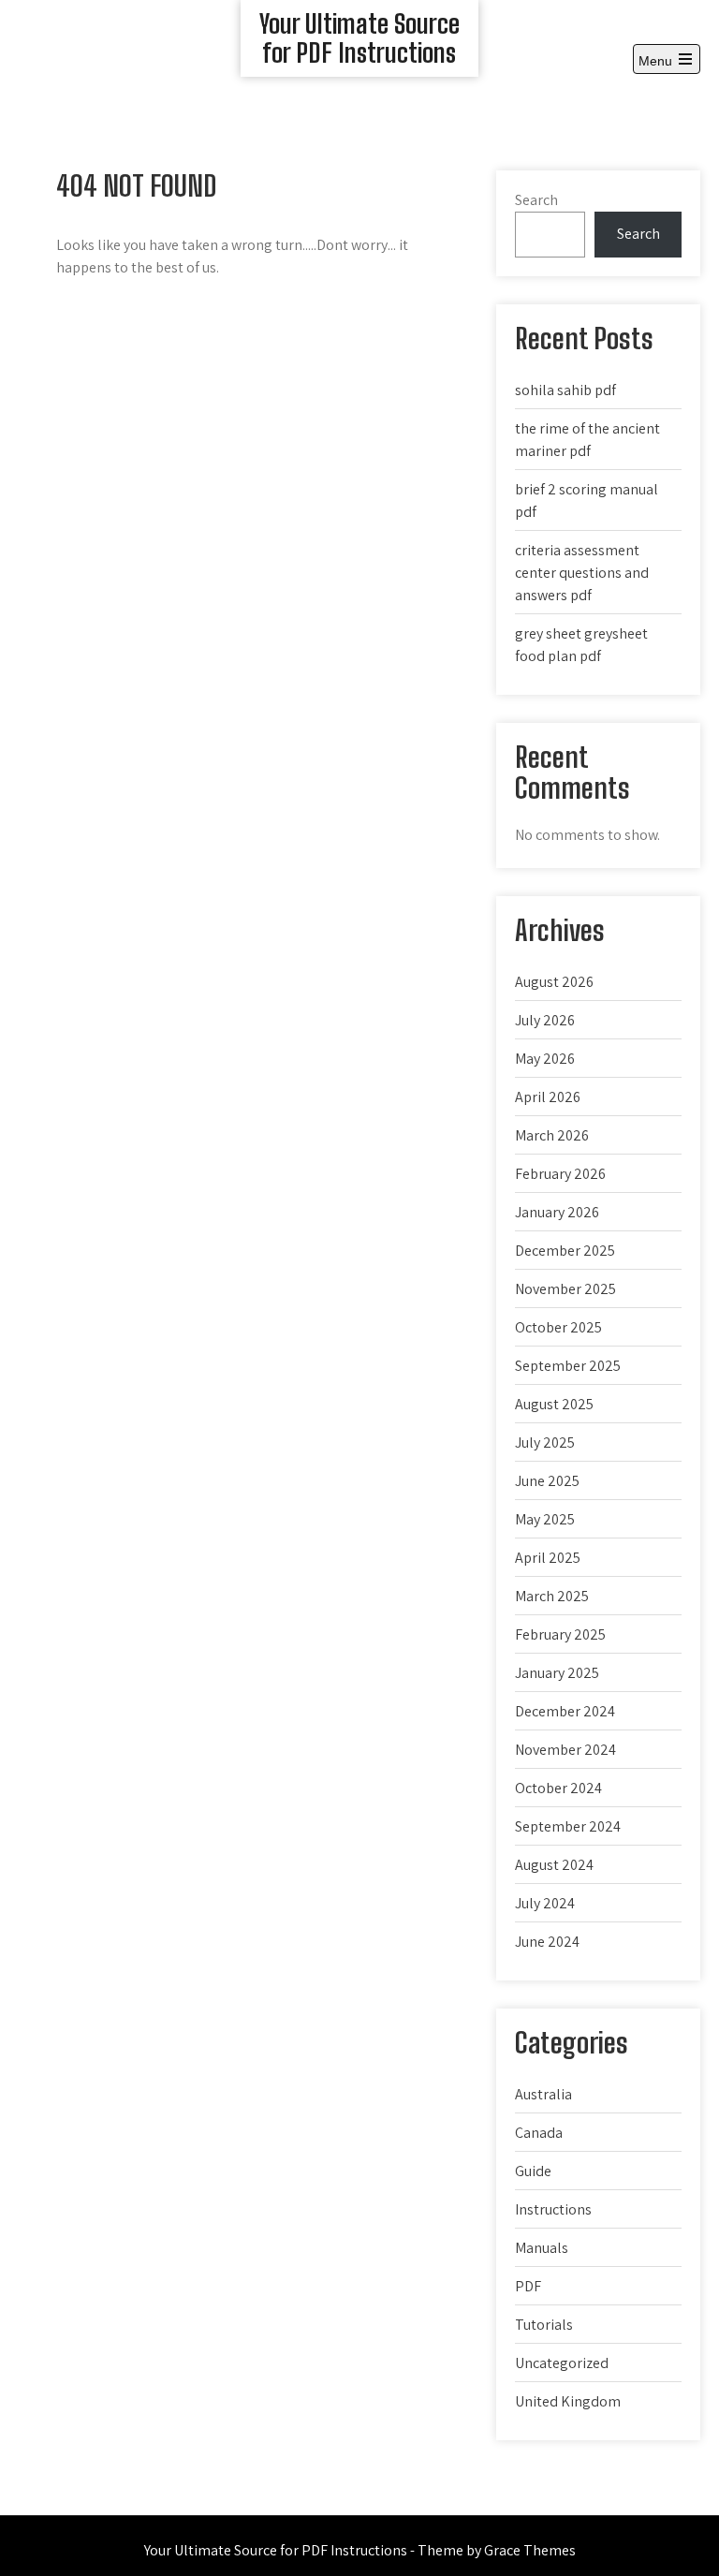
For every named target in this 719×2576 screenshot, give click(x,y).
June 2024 (547, 1942)
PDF (528, 2286)
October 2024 (558, 1788)
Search (536, 200)
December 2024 (565, 1711)
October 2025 (558, 1327)
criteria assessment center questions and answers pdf (582, 573)
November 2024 (565, 1750)
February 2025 (560, 1634)
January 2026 (557, 1212)
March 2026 (552, 1135)
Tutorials (544, 2325)
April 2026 (548, 1097)
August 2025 (554, 1404)
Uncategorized (562, 2363)
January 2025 (557, 1673)
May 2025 (545, 1519)
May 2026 (545, 1059)
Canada (539, 2133)
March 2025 (552, 1596)
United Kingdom (568, 2401)
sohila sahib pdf (565, 390)
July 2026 (545, 1020)
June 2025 (547, 1481)
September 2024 (568, 1826)
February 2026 (560, 1174)
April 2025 (548, 1558)
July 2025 (545, 1443)
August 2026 (554, 982)
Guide (533, 2171)
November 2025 (565, 1289)
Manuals (542, 2248)
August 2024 (554, 1865)
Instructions (553, 2209)
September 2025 (568, 1366)
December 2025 (565, 1251)
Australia (543, 2094)
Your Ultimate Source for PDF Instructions (359, 38)
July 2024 (545, 1903)
